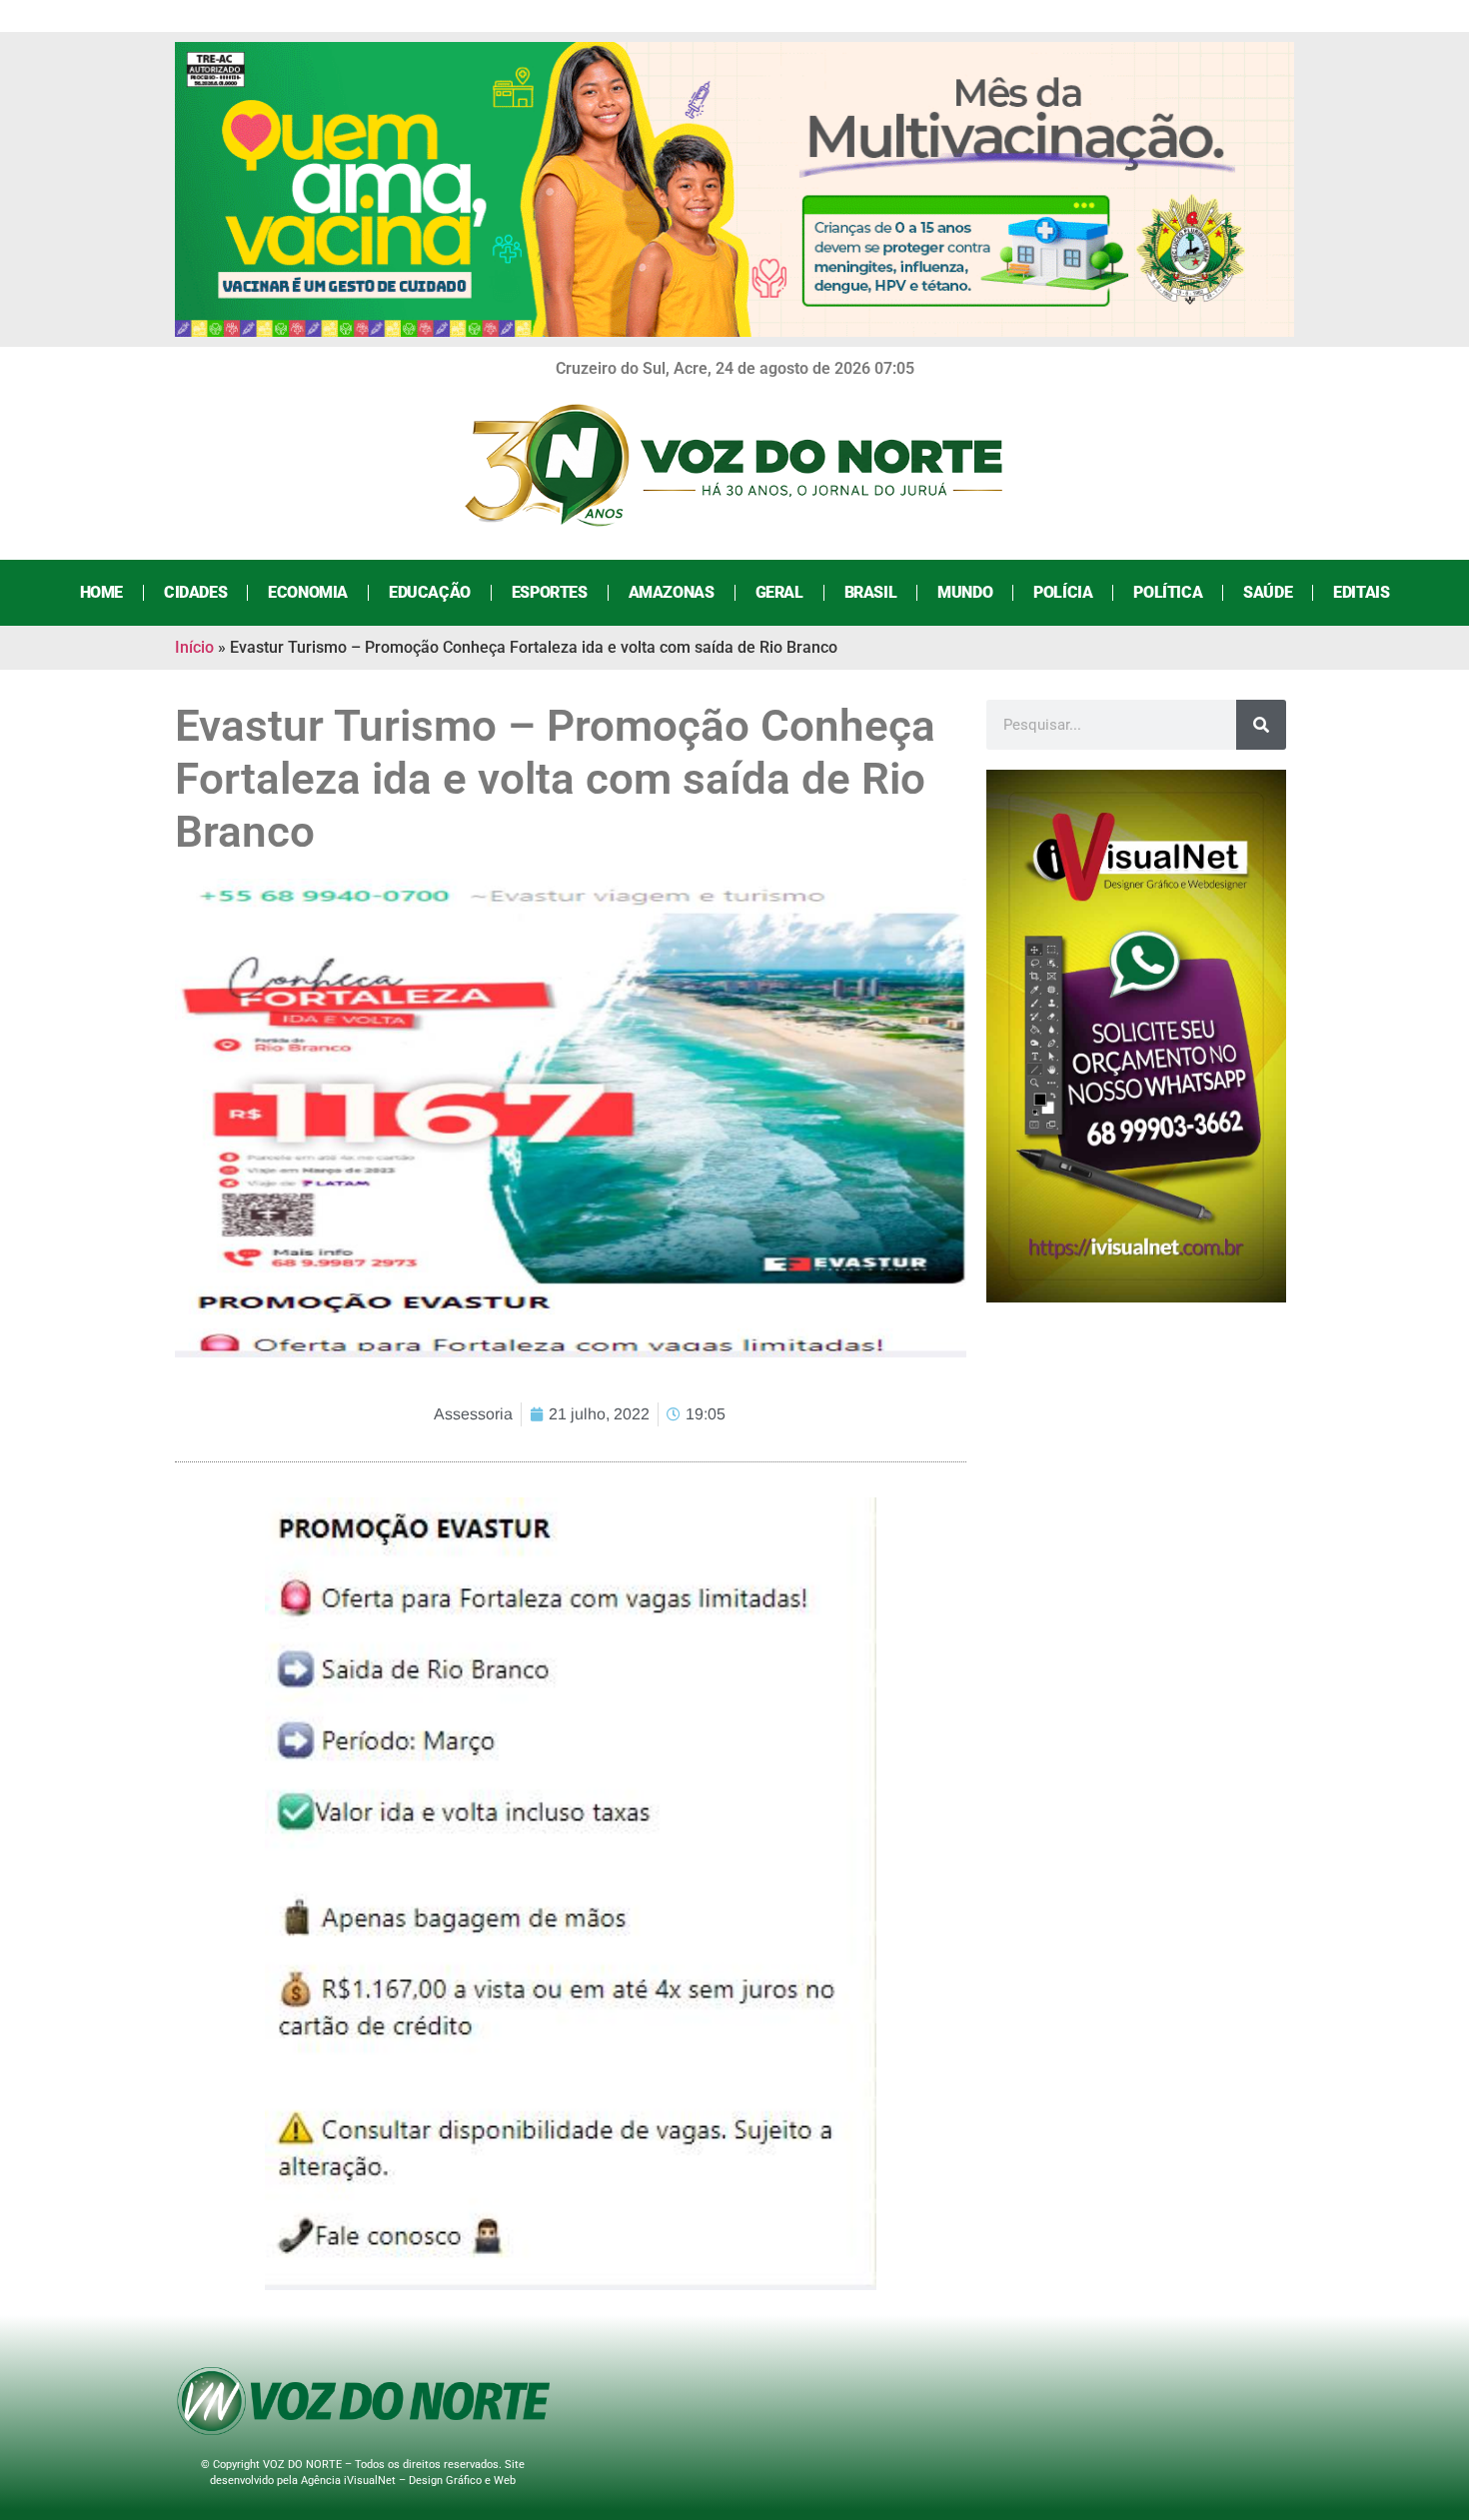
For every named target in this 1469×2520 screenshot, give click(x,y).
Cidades (195, 592)
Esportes (550, 592)
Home (101, 592)
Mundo (965, 592)
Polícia (1063, 592)
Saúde (1268, 592)
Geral (779, 592)
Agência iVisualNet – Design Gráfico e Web (408, 2481)
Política (1168, 592)
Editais (1361, 592)
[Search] (1261, 725)
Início (194, 647)
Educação (430, 592)
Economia (308, 592)
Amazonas (672, 592)
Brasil (871, 592)
